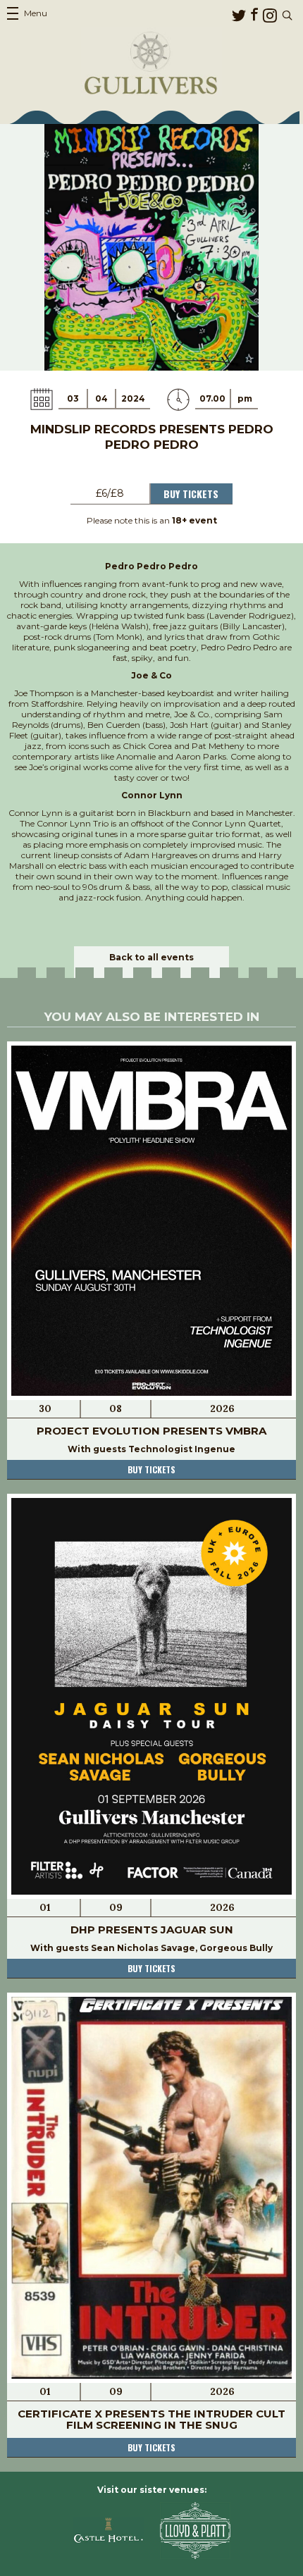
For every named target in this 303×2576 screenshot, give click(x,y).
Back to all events (151, 957)
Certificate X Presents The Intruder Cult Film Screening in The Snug (151, 2419)
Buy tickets (151, 1469)
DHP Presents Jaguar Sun (152, 1930)
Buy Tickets (191, 494)
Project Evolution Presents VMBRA (151, 1431)
